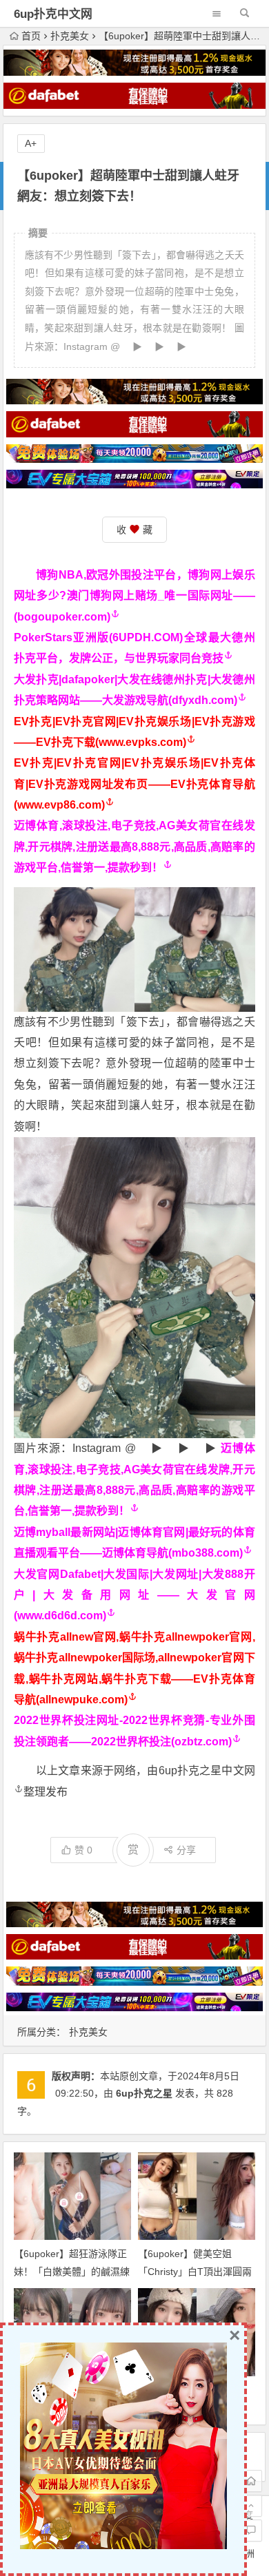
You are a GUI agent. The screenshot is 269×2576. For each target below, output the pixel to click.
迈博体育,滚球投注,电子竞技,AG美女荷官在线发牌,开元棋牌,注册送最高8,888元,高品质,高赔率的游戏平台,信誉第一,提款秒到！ (134, 846)
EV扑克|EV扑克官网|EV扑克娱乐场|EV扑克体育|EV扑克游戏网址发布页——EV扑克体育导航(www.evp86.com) (134, 784)
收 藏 (134, 530)
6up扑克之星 (144, 2093)
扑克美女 (70, 36)
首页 (31, 36)
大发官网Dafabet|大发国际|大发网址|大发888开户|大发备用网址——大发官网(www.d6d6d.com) (134, 1595)
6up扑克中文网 (53, 14)
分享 (186, 1850)
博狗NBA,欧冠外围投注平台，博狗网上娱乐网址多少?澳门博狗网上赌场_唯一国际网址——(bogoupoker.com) (134, 596)
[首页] (251, 2481)
